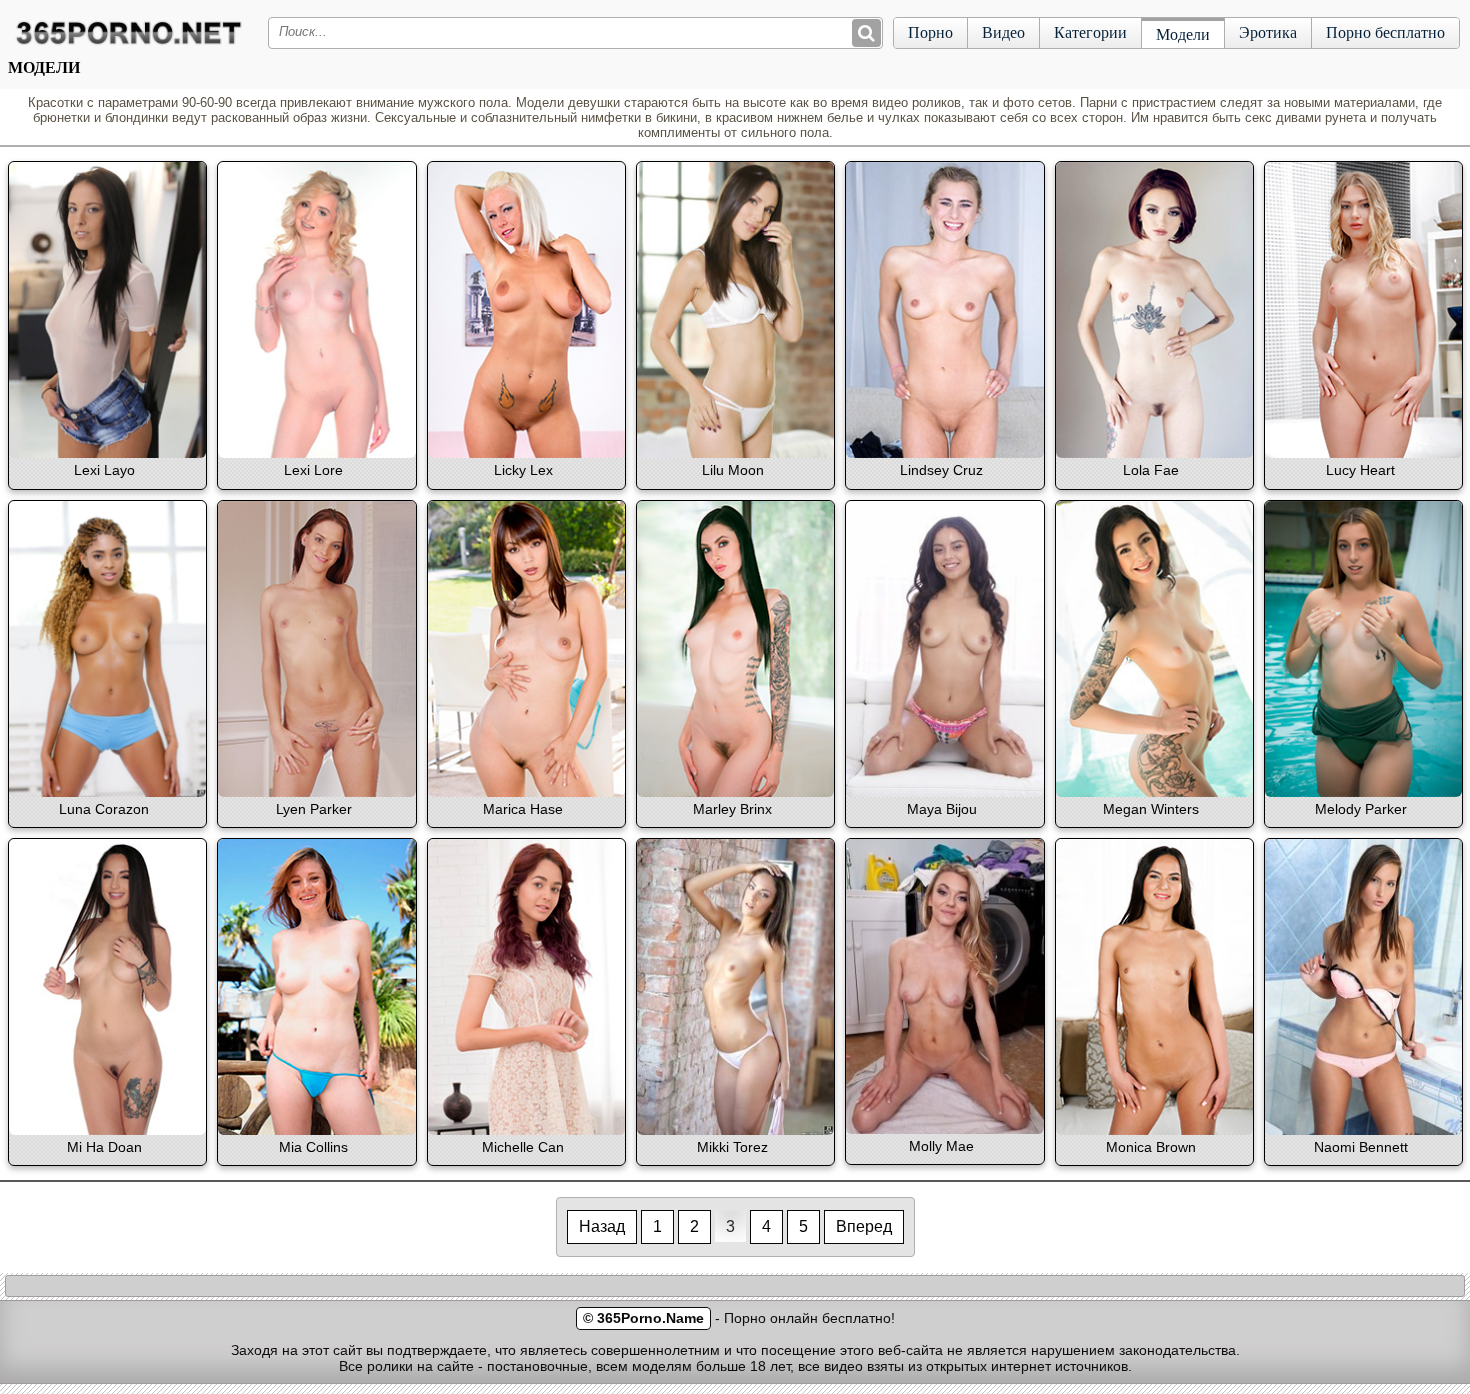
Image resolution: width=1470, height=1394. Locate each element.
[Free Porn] (129, 44)
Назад (602, 1226)
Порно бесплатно (1385, 32)
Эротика (1268, 32)
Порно (930, 32)
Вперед (864, 1226)
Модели (1183, 34)
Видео (1003, 32)
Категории (1090, 32)
